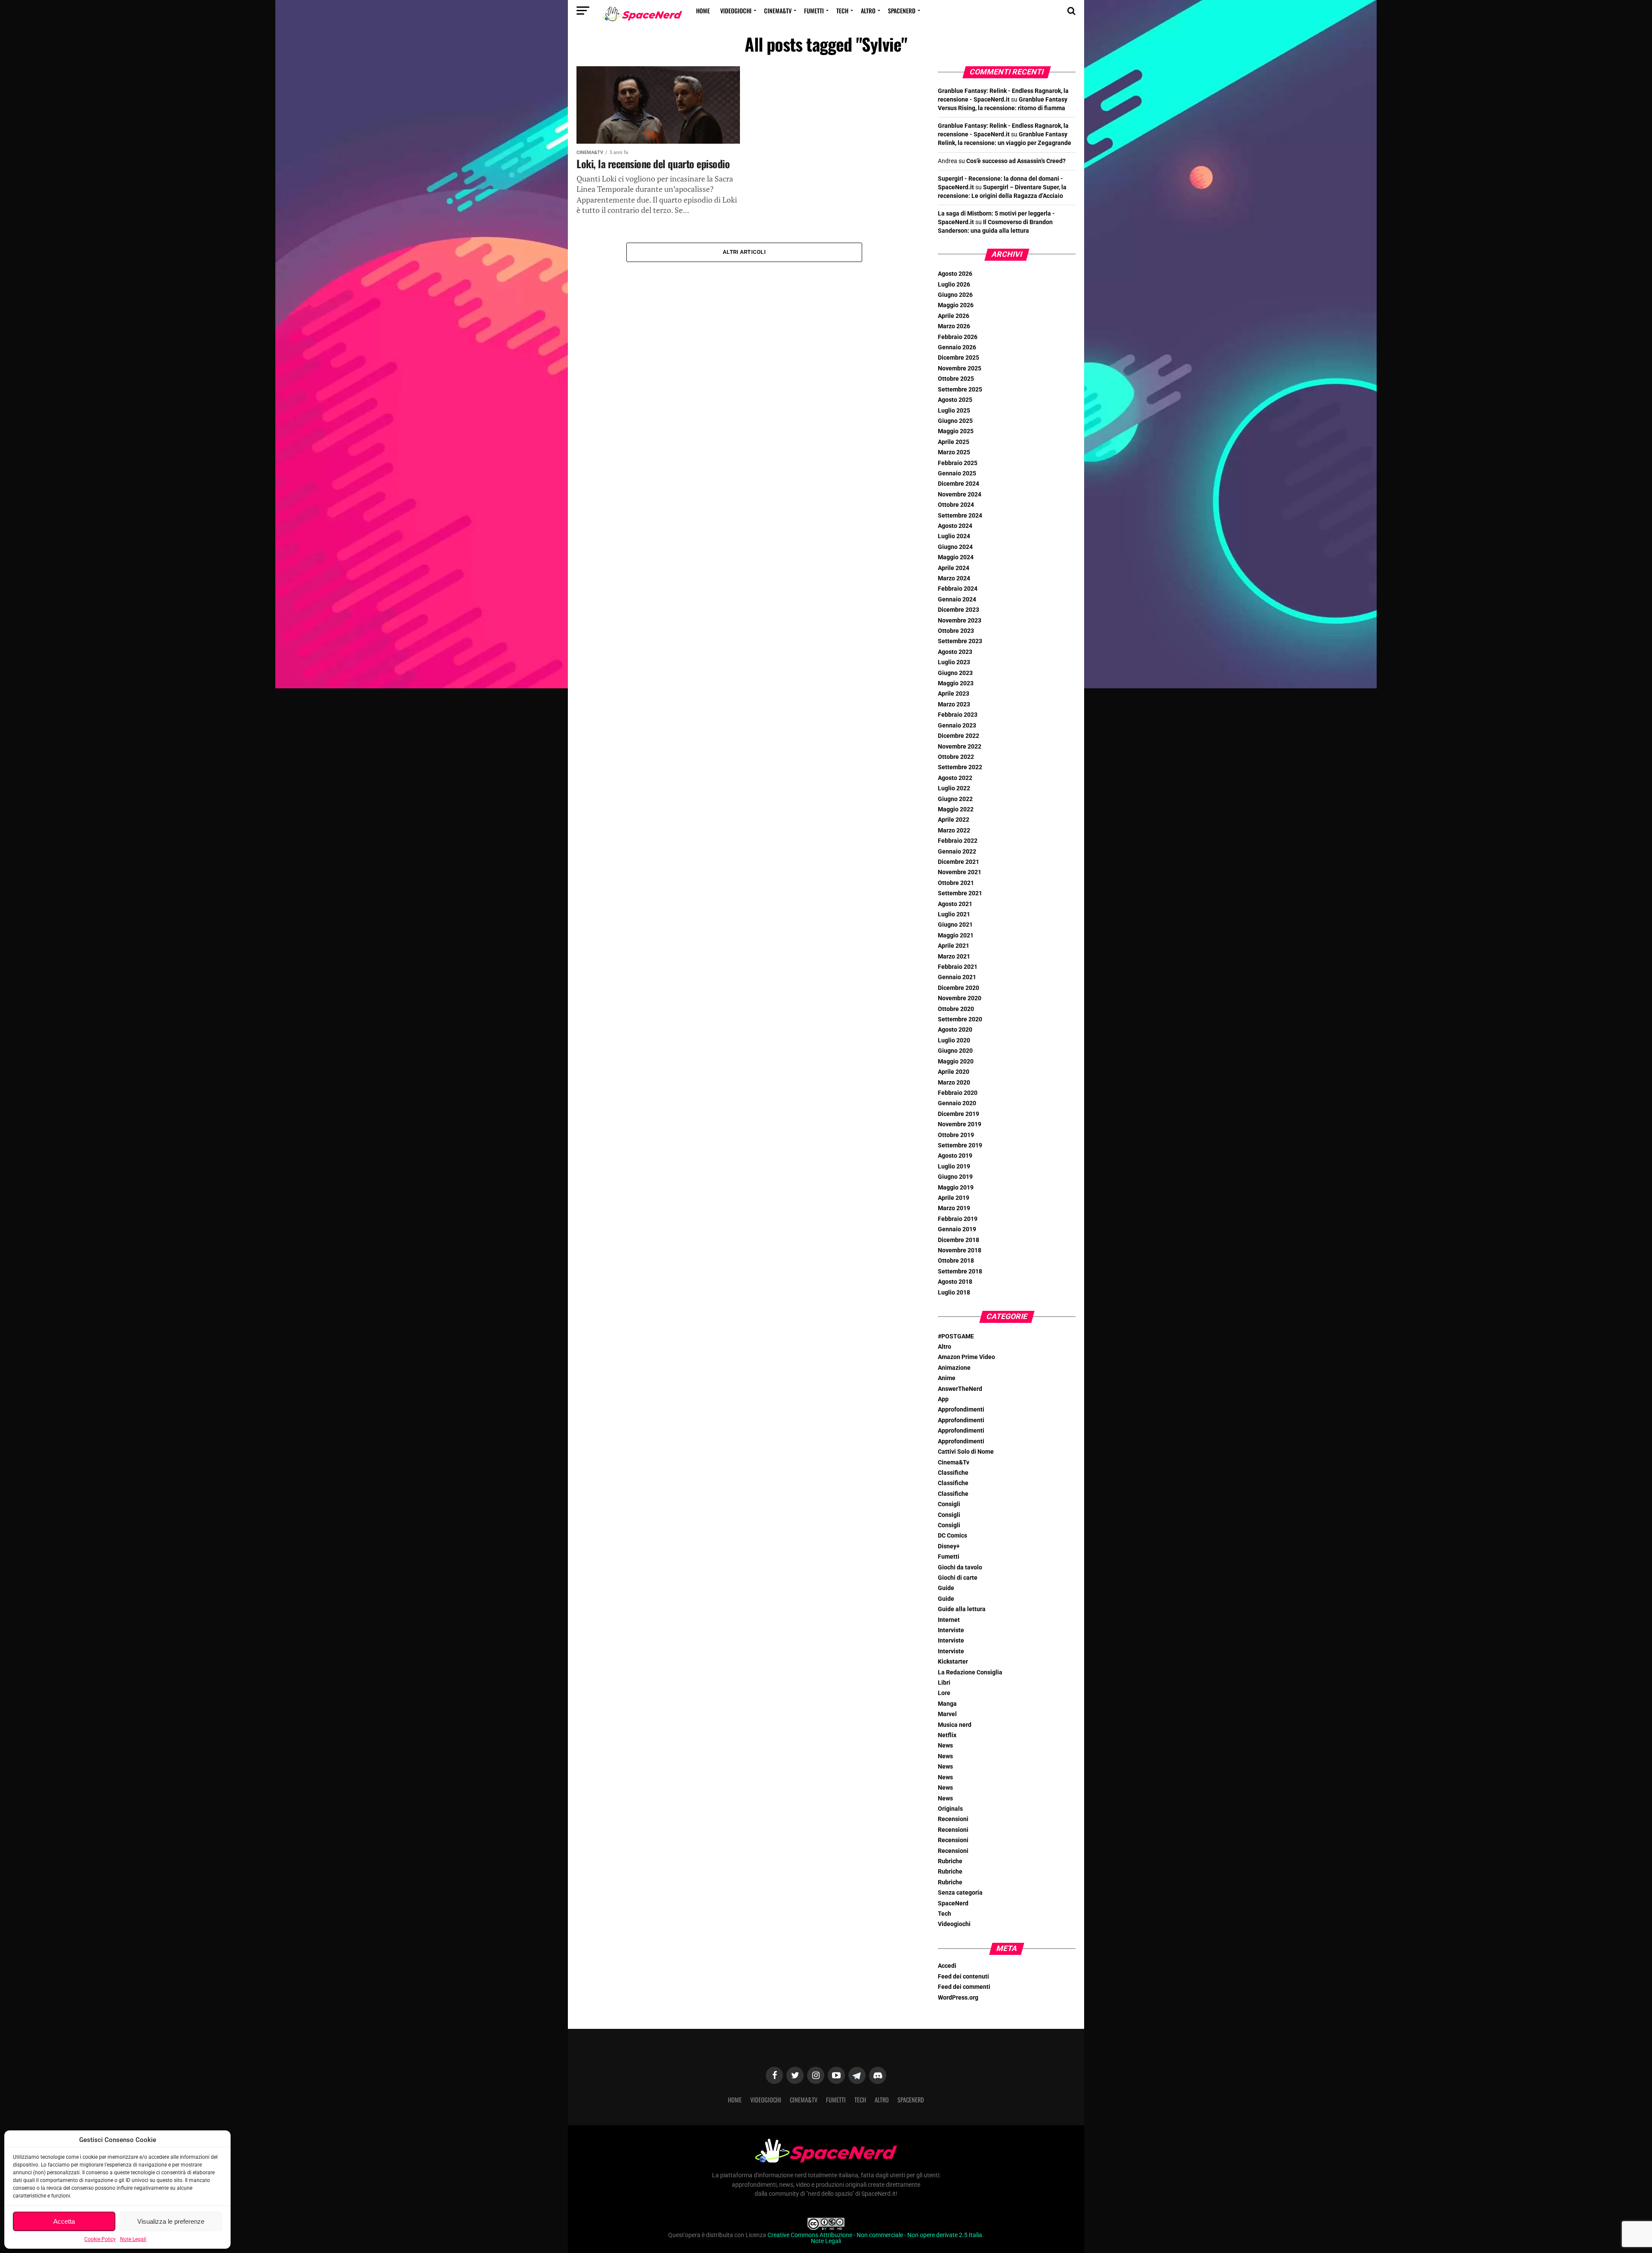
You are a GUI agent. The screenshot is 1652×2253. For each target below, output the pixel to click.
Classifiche (953, 1473)
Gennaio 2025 (957, 473)
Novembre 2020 (960, 998)
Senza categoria (960, 1893)
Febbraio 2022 (958, 841)
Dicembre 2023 (959, 610)
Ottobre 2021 (956, 883)
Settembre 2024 (960, 516)
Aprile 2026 (954, 316)
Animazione (954, 1368)
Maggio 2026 (956, 305)
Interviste (951, 1630)
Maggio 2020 (956, 1062)
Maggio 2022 (956, 809)
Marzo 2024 (954, 578)
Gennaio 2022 (957, 852)
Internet (949, 1620)
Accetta (64, 2221)
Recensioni (953, 1819)
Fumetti (814, 11)
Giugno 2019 (955, 1177)
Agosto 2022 (955, 778)
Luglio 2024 (954, 536)
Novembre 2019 (960, 1124)
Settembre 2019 (960, 1145)
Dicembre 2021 (959, 862)
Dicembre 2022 (959, 736)
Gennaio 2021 (957, 977)
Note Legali (133, 2239)
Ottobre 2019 (956, 1135)
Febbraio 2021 (958, 967)
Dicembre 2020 (959, 988)
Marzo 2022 (954, 831)
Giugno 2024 (955, 547)
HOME (703, 11)
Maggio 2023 (956, 683)
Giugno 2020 (955, 1051)
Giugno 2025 (955, 421)
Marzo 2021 (954, 957)
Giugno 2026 (955, 295)
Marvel (947, 1714)
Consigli (949, 1504)
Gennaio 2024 (957, 599)
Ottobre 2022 (956, 757)
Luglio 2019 (954, 1167)
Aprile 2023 (954, 694)
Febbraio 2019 (958, 1219)
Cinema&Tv (778, 11)
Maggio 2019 (956, 1188)
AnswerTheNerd (960, 1389)
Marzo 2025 (954, 452)
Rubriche (950, 1861)
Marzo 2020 (954, 1083)
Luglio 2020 (954, 1040)
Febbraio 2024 (958, 589)
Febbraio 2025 (958, 463)
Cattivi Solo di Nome (966, 1452)
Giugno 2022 (955, 799)
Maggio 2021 (956, 935)
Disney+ (949, 1546)
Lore (944, 1693)
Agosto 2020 (955, 1030)
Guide (946, 1588)
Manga (947, 1704)
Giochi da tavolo (960, 1567)
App (943, 1399)
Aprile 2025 (954, 442)
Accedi (947, 1966)
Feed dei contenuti (963, 1977)
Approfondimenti (961, 1410)
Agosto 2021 (955, 904)
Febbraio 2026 (958, 337)
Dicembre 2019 (959, 1114)
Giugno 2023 (955, 673)
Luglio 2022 (954, 788)
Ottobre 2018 (956, 1261)
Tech (842, 11)
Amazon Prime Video (966, 1357)
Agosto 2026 (955, 274)
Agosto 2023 (955, 652)
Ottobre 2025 (956, 379)
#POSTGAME (956, 1336)
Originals (950, 1809)
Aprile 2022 (954, 820)
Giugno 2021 (955, 925)
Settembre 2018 (960, 1271)
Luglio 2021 (954, 914)
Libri (944, 1683)
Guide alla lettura (962, 1609)
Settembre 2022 (960, 767)
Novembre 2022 (960, 747)
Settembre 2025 (960, 390)
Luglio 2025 (954, 411)
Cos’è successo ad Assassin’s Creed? (1016, 161)
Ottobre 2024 (956, 505)
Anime (947, 1378)
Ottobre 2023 (956, 631)
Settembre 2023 (960, 641)
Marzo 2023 (954, 704)
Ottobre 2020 (956, 1009)
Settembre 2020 (960, 1019)
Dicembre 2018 (959, 1240)
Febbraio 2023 (958, 715)
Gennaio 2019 (957, 1229)
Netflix (947, 1735)
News (945, 1746)
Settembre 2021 (960, 893)
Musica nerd (955, 1725)
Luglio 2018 (954, 1293)
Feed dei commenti (964, 1987)
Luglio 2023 (954, 662)
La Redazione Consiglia (970, 1672)
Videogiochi (736, 11)
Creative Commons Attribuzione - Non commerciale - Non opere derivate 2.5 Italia (875, 2235)
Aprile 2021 (954, 946)
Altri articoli (744, 252)
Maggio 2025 (956, 431)
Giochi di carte (958, 1578)
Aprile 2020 (954, 1072)
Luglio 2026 (954, 285)
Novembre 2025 (960, 368)
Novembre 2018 (960, 1250)
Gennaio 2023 (957, 726)
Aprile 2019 (954, 1198)
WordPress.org (958, 1998)
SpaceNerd (902, 11)
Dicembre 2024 (959, 484)
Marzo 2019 (954, 1208)
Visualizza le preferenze (171, 2221)
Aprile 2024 (954, 568)
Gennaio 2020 (957, 1103)
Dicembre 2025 (959, 358)
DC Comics (952, 1536)
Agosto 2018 (955, 1282)
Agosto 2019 (955, 1156)
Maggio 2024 (956, 557)
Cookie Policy (100, 2239)
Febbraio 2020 (958, 1093)
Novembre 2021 (960, 872)
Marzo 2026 (954, 326)
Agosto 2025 (955, 400)
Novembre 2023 (960, 621)
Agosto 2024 (955, 526)
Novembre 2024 (960, 495)
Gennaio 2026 (957, 347)
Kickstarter (953, 1662)
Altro (868, 11)
